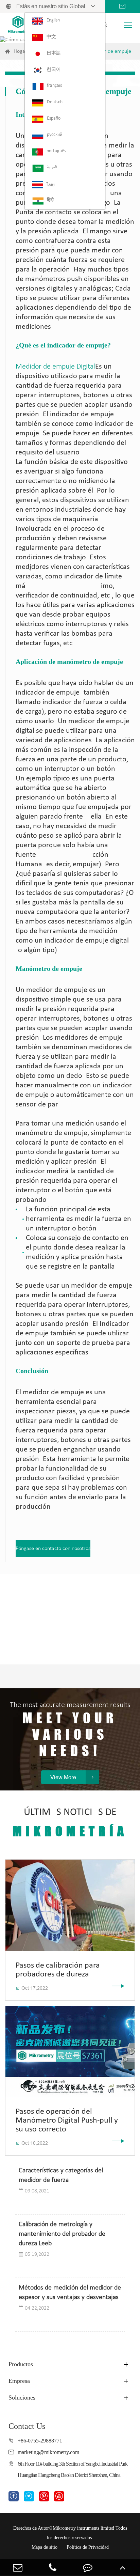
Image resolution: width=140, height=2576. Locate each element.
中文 (51, 37)
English (53, 20)
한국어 (54, 70)
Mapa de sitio (45, 2547)
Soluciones (22, 2397)
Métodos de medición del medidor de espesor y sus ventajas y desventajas (70, 2293)
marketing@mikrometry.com (48, 2452)
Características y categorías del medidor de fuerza (61, 2175)
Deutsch (55, 102)
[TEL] (52, 2567)
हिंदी (50, 200)
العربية (52, 167)
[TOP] (122, 2567)
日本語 (54, 53)
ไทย (51, 185)
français (54, 86)
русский (55, 135)
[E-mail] (17, 2567)
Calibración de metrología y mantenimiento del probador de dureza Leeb (62, 2234)
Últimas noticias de (70, 1823)
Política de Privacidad (88, 2547)
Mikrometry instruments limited (83, 2528)
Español (54, 118)
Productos (21, 2364)
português (56, 151)
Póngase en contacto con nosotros (53, 1549)
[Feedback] (87, 2567)
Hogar (20, 51)
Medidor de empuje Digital (55, 367)
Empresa (19, 2381)
